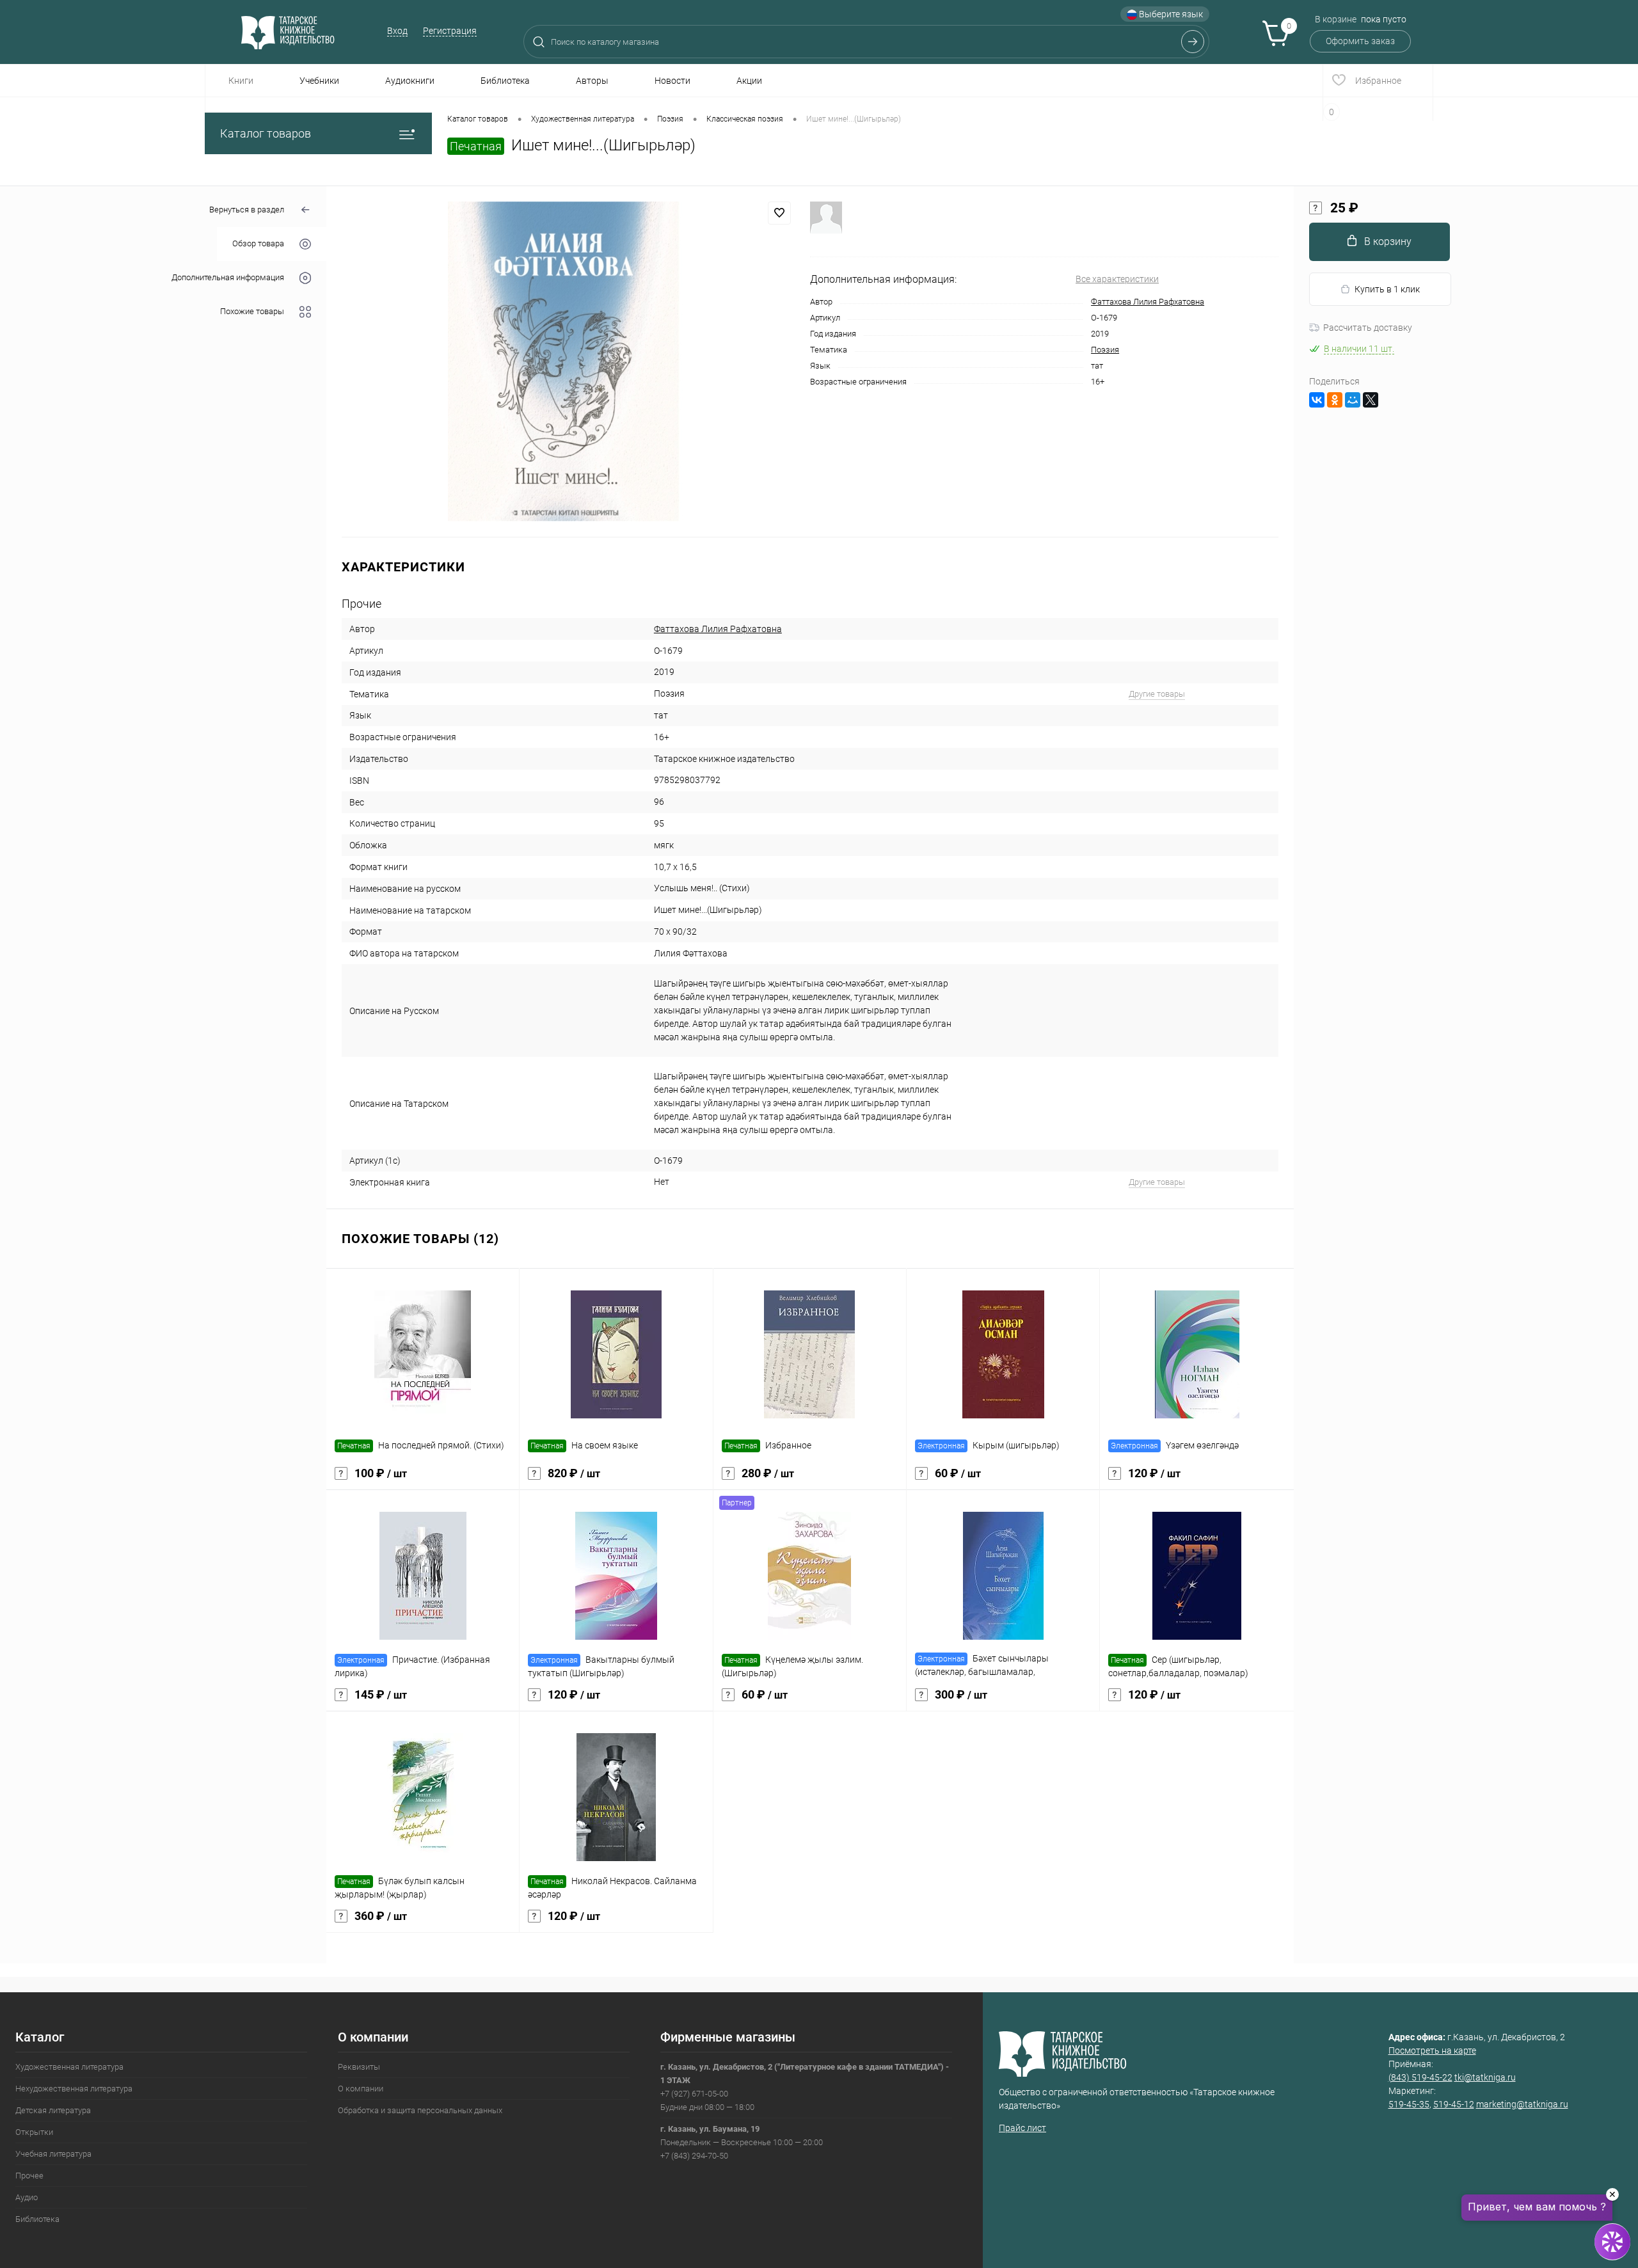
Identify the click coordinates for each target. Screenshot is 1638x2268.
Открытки (34, 2132)
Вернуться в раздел (247, 210)
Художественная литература (69, 2067)
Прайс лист (1022, 2128)
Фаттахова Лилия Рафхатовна (1148, 302)
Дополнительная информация (228, 278)
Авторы (592, 81)
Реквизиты (359, 2067)
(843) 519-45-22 (1420, 2077)
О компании (361, 2089)
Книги (241, 81)
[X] (1371, 400)
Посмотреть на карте (1432, 2050)
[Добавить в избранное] (779, 213)
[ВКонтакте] (1317, 400)
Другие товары (1157, 694)
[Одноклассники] (1335, 400)
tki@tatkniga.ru (1485, 2077)
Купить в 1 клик (1387, 289)
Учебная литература (53, 2154)
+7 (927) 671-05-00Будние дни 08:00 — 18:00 (805, 2087)
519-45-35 (1409, 2104)
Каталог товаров (266, 133)
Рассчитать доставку (1368, 328)
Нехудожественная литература (74, 2089)
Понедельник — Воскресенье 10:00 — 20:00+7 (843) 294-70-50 (742, 2142)
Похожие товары (252, 312)
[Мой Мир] (1353, 400)
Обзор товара (258, 244)
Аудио (27, 2197)
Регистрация (450, 31)
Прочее (29, 2176)
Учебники (319, 81)
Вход (397, 31)
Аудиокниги (410, 81)
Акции (749, 81)
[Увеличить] (568, 361)
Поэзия (1105, 350)
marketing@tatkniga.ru (1522, 2104)
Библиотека (505, 81)
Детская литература (53, 2110)
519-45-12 (1454, 2104)
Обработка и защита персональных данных (420, 2110)
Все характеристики (1117, 279)
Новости (672, 81)
